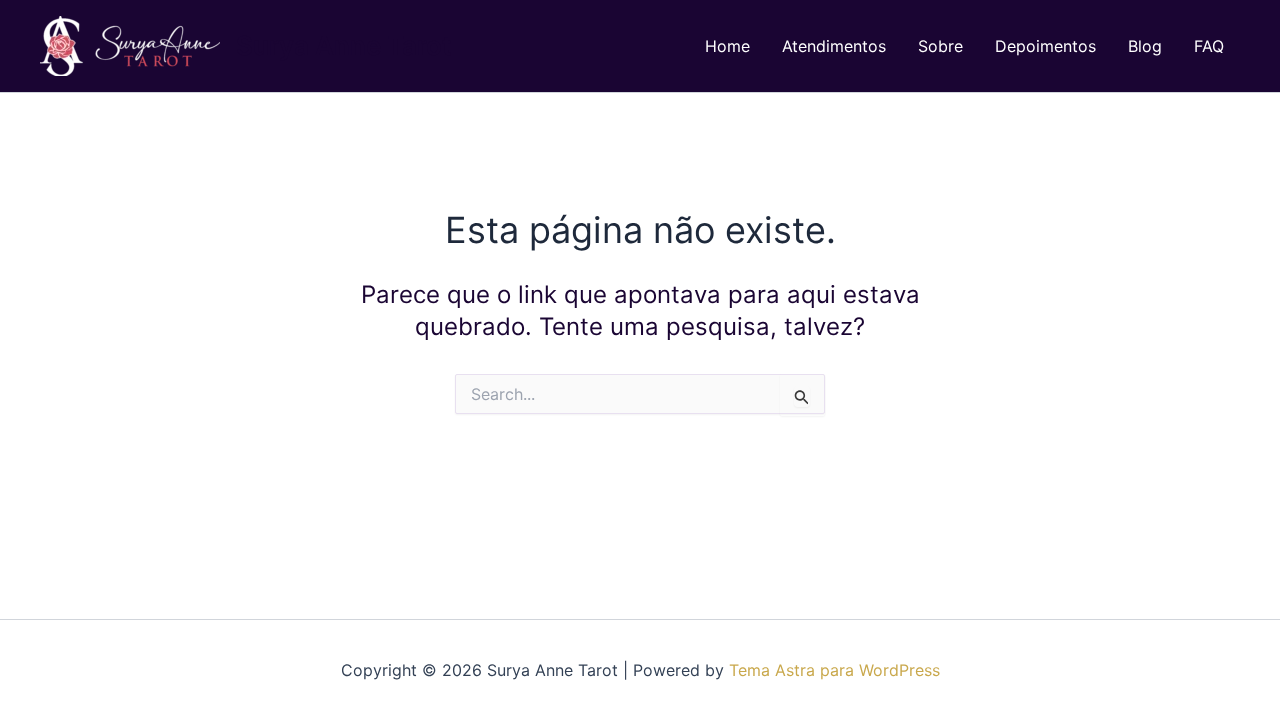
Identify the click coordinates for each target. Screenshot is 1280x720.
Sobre (940, 46)
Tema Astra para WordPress (834, 670)
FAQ (1209, 46)
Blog (1145, 46)
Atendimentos (834, 46)
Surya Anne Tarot (344, 45)
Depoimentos (1045, 46)
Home (727, 46)
